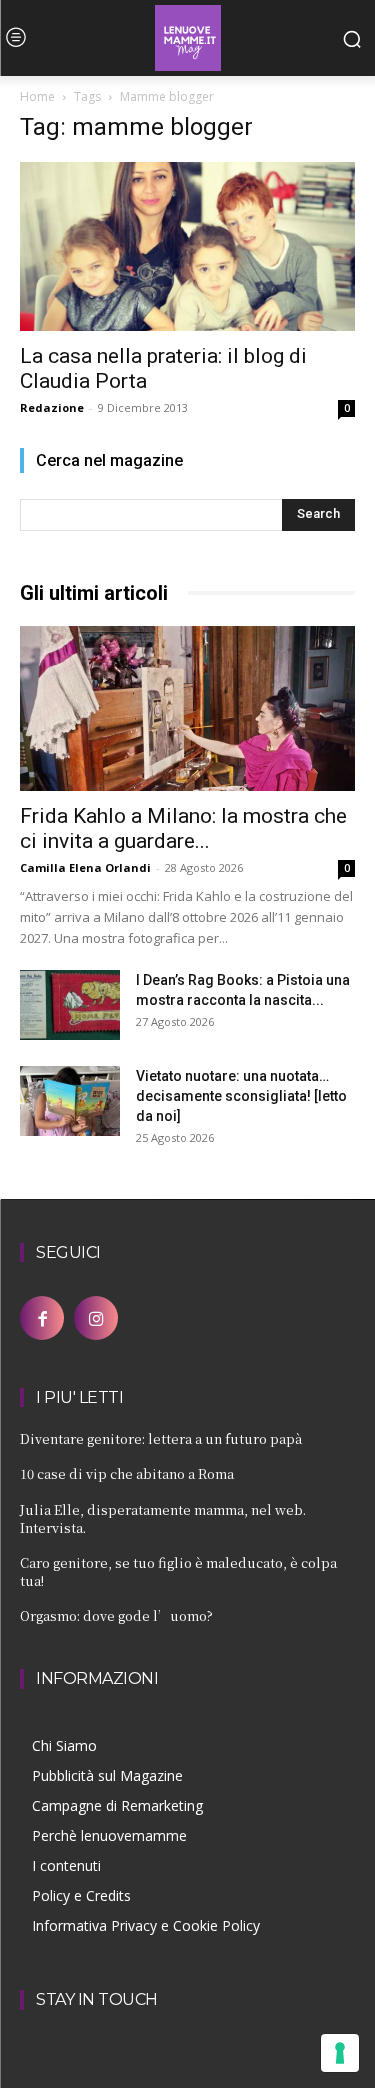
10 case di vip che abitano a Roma (127, 1473)
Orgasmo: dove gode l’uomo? (116, 1615)
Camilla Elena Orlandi (85, 867)
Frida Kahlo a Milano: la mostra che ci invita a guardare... (183, 828)
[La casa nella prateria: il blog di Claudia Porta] (187, 246)
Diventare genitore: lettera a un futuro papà (161, 1438)
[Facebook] (42, 1318)
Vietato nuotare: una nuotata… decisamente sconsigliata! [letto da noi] (241, 1096)
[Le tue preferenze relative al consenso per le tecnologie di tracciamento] (340, 2053)
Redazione (52, 407)
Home (37, 96)
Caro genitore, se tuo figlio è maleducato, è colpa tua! (178, 1571)
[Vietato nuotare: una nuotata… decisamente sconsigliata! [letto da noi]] (70, 1101)
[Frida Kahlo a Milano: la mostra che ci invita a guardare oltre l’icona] (187, 708)
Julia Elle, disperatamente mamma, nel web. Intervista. (163, 1518)
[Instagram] (96, 1318)
